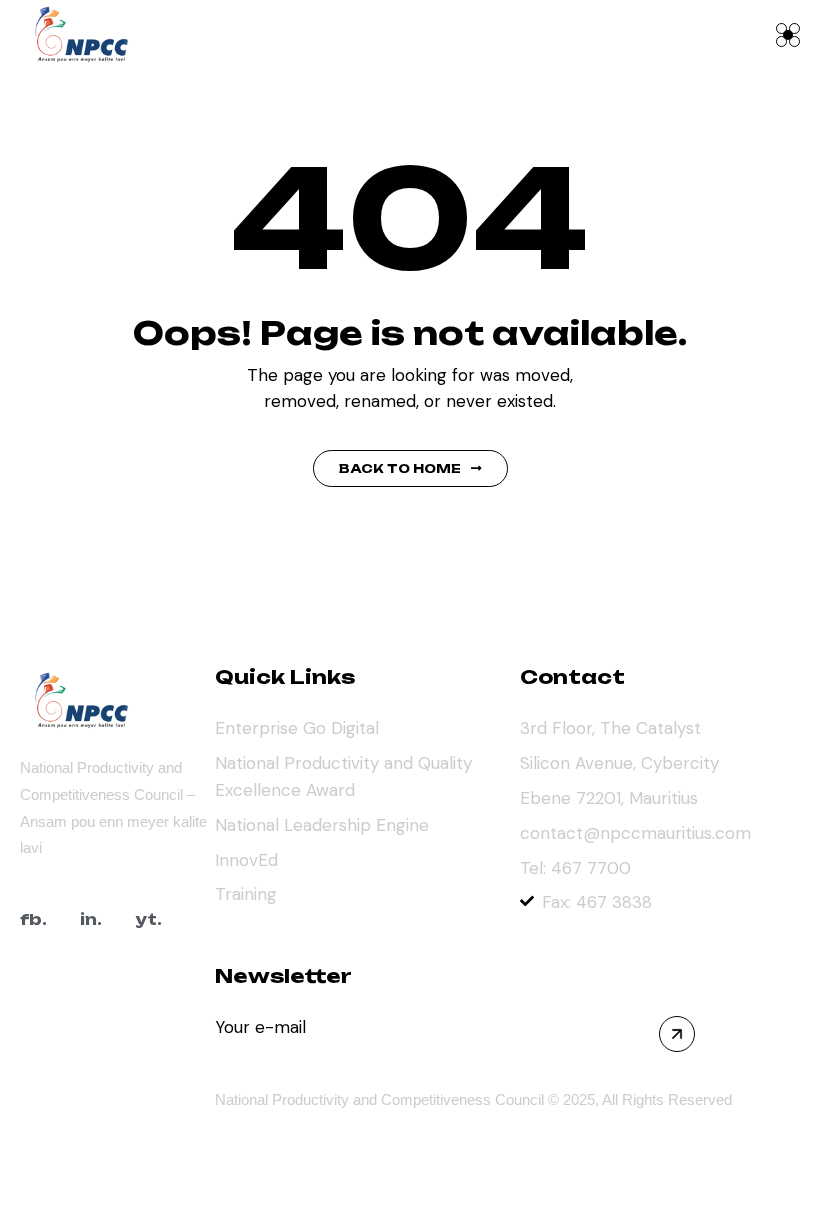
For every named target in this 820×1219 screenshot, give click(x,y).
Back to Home (400, 468)
